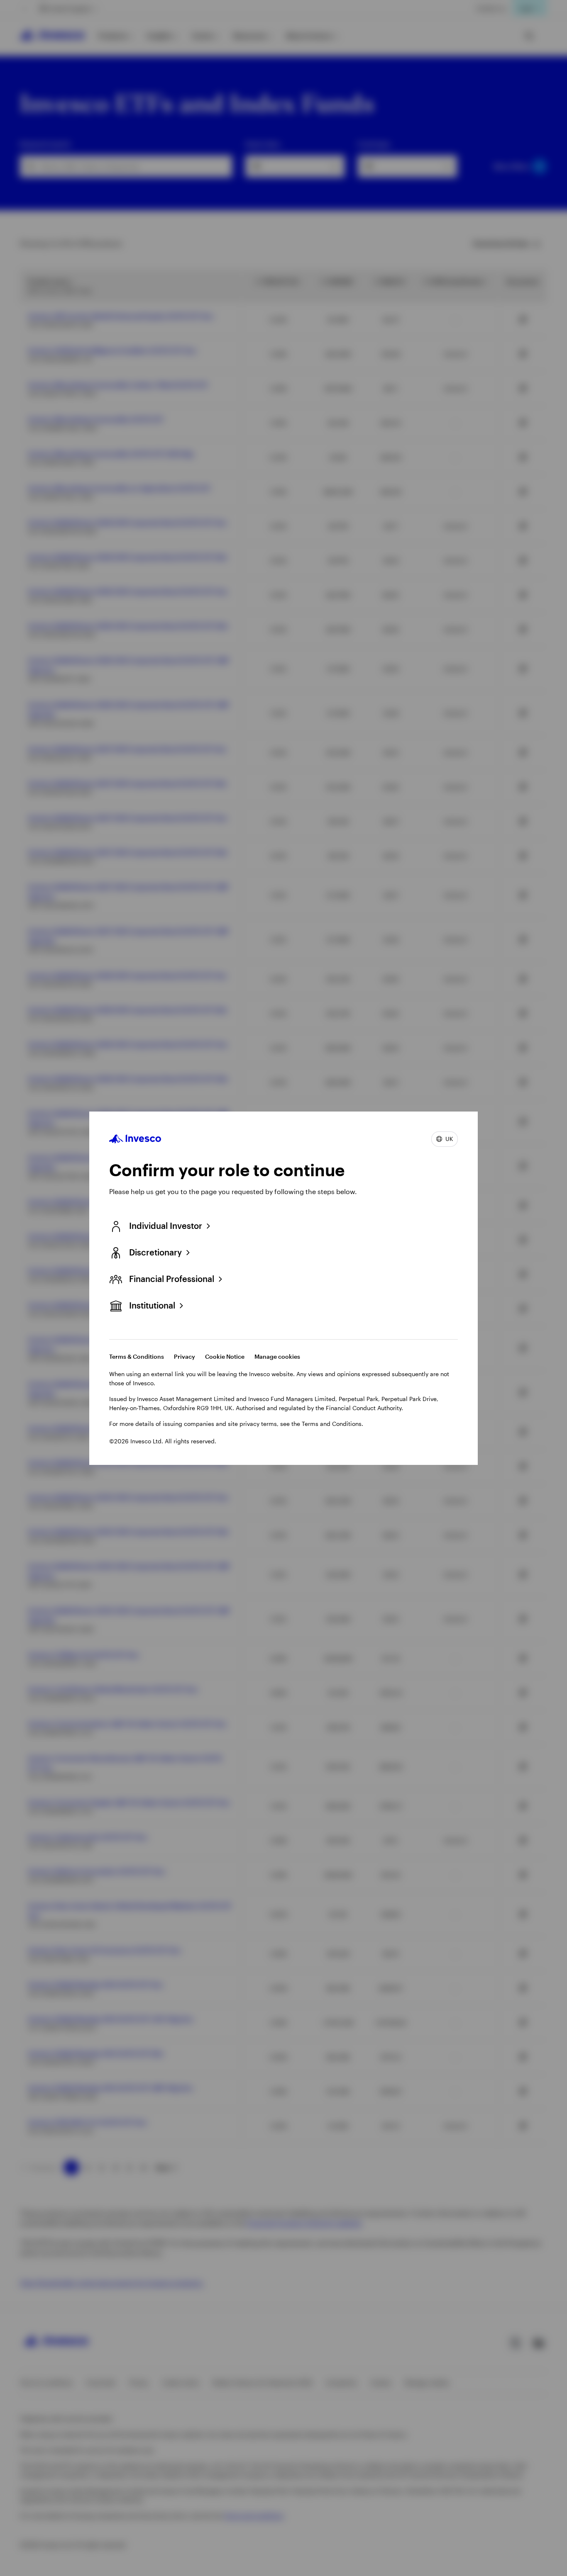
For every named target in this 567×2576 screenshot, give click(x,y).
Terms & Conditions (137, 1356)
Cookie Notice (225, 1356)
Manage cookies (277, 1356)
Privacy (185, 1356)
